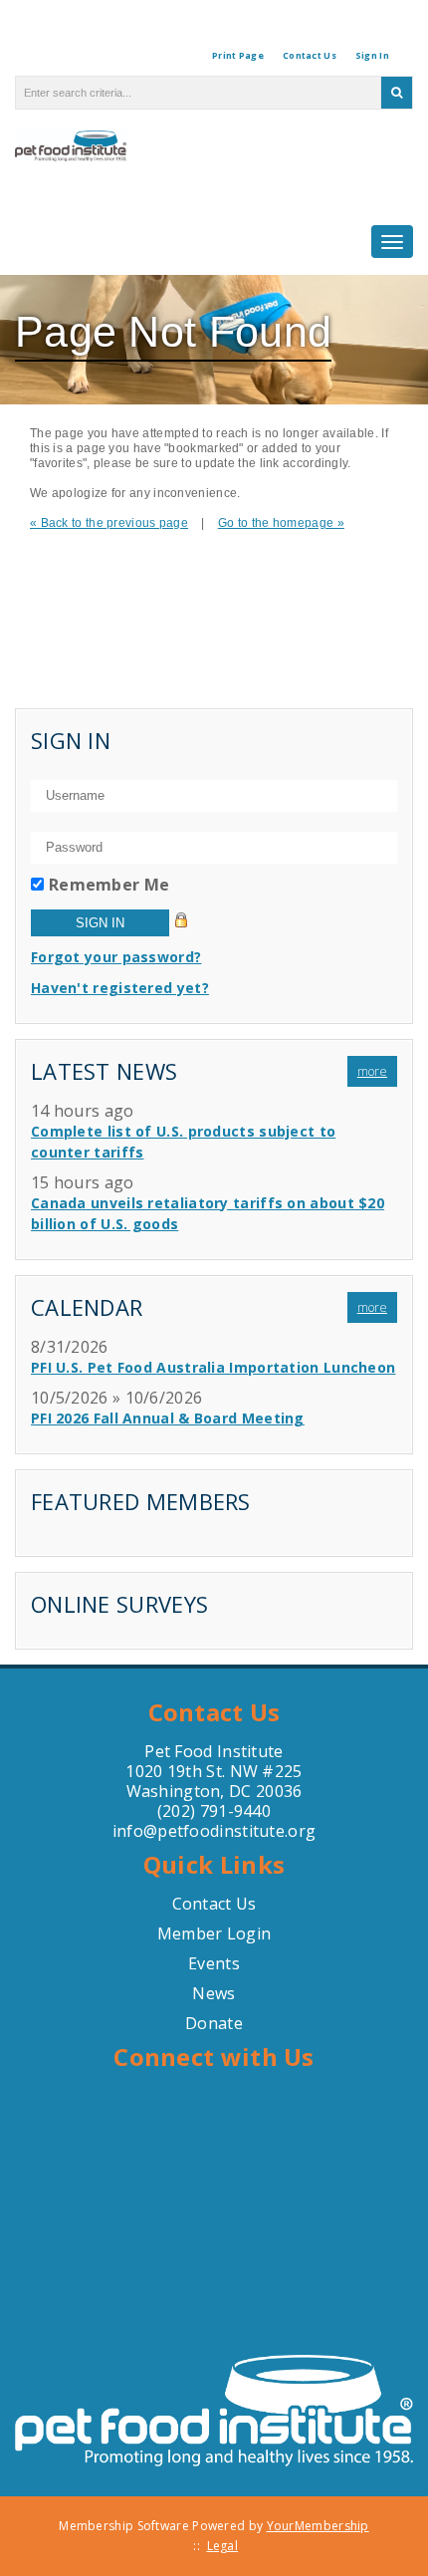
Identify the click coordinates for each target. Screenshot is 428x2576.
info (128, 1831)
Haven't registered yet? (120, 988)
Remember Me (109, 885)
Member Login (214, 1933)
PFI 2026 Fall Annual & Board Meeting (168, 1418)
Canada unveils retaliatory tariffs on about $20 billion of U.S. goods (208, 1213)
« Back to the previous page (109, 523)
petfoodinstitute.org (236, 1831)
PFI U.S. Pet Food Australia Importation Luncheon (213, 1367)
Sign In (372, 55)
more (372, 1071)
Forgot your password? (116, 957)
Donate (214, 2023)
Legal (223, 2546)
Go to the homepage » (281, 523)
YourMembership (318, 2526)
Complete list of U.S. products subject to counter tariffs (183, 1142)
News (214, 1993)
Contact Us (310, 55)
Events (214, 1963)
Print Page (238, 55)
